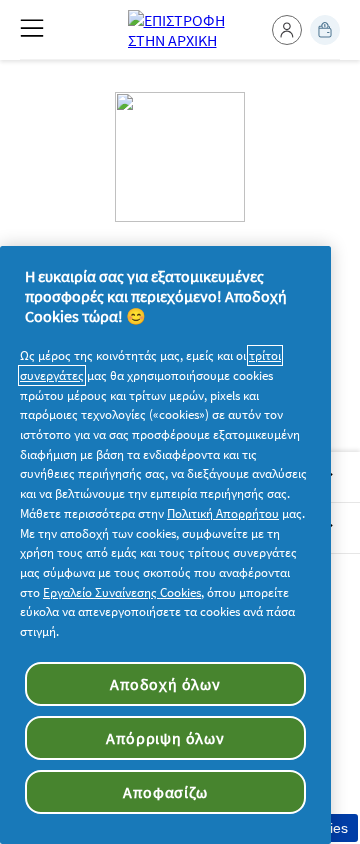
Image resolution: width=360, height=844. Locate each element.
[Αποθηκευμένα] (325, 30)
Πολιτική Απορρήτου (223, 513)
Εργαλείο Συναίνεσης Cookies (122, 592)
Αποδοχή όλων (165, 684)
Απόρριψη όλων (165, 738)
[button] (287, 30)
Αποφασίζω (165, 792)
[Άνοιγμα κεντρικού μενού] (32, 28)
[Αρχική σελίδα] (180, 30)
